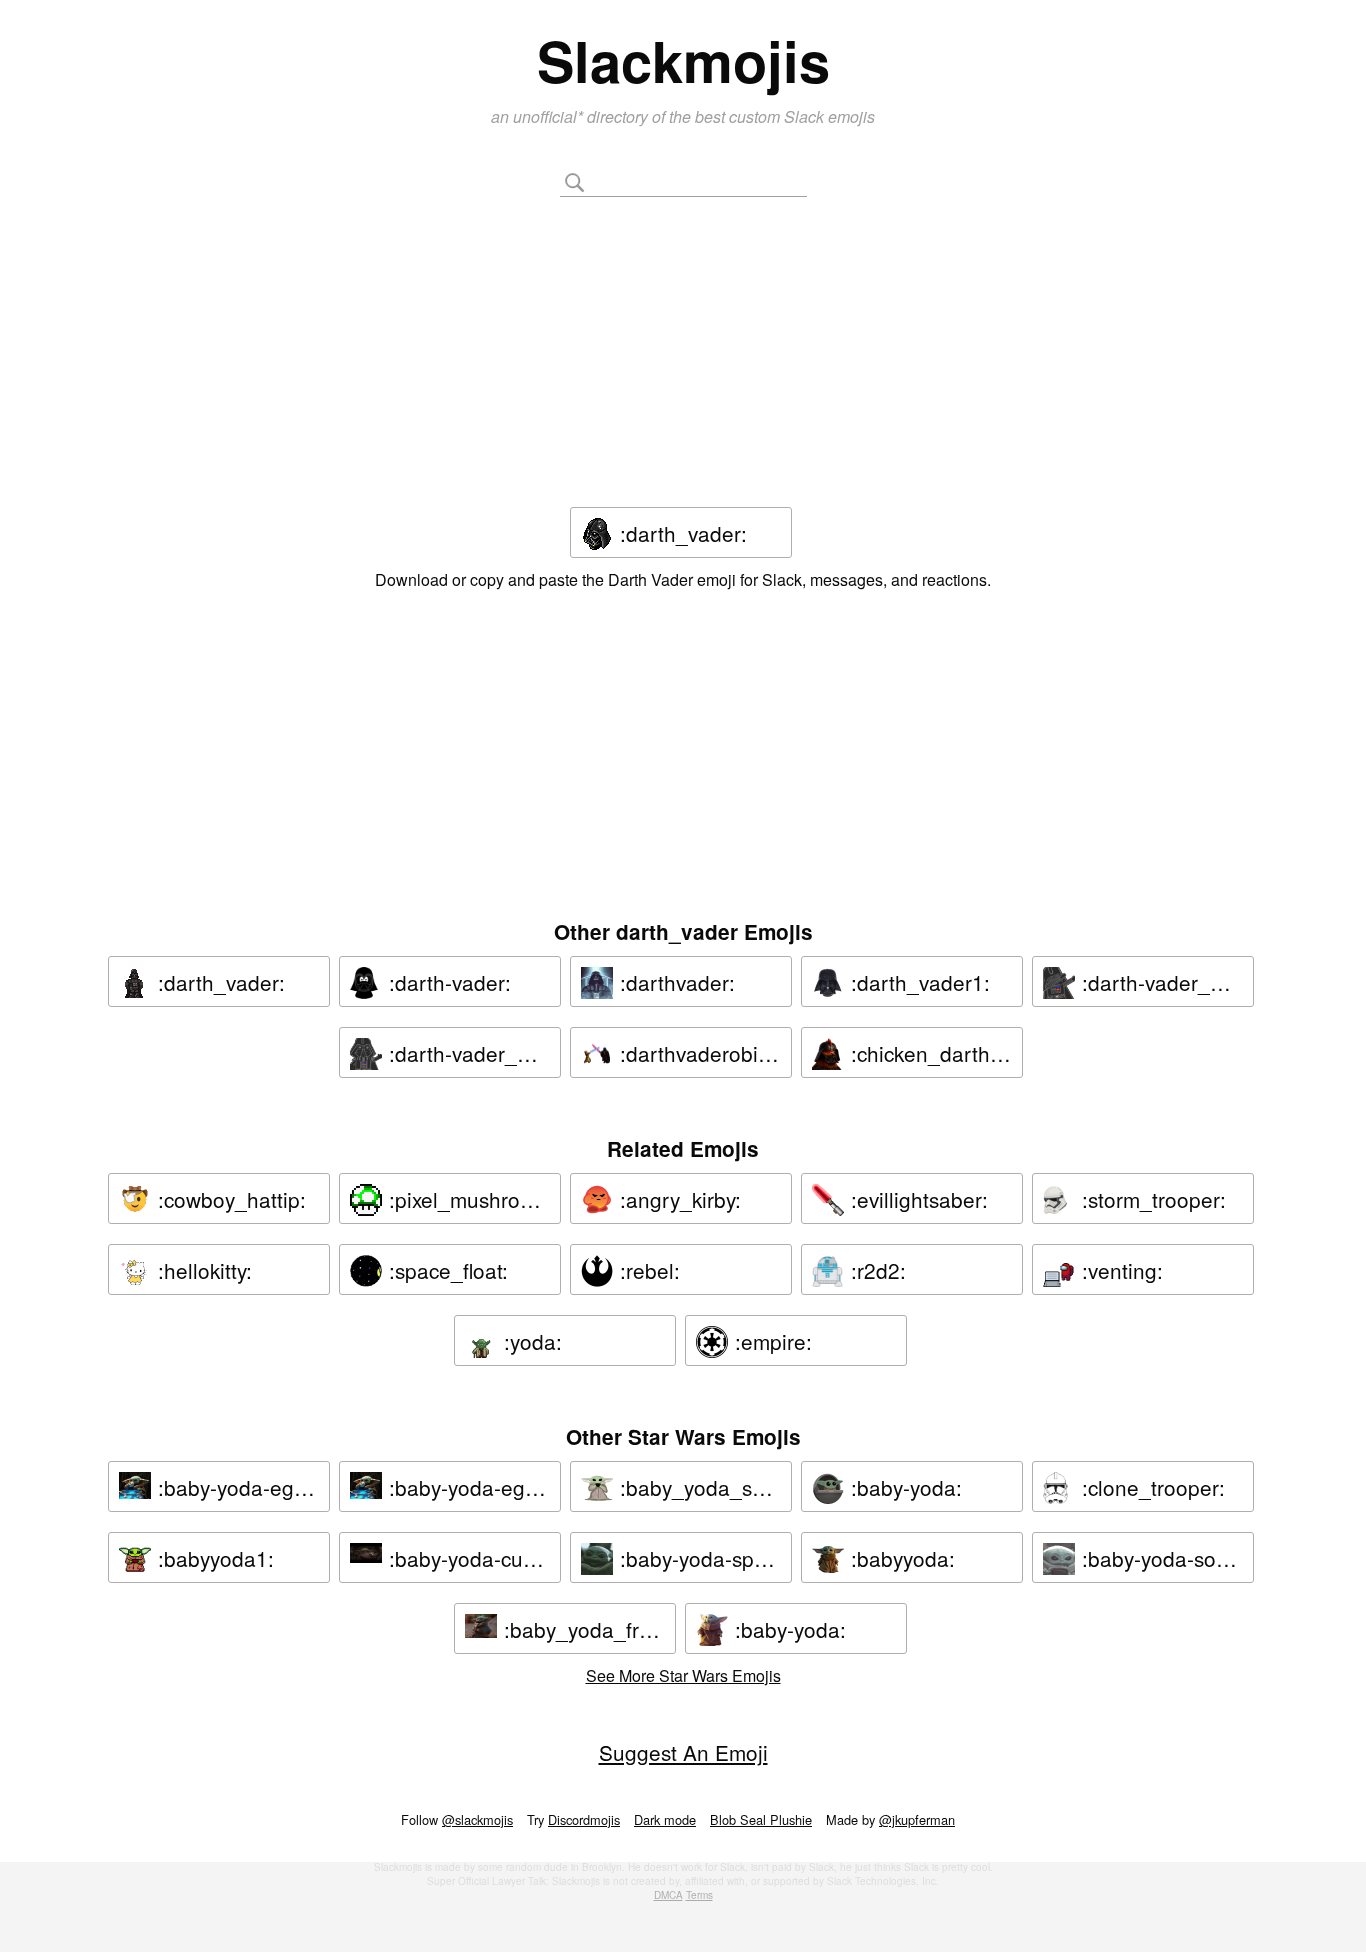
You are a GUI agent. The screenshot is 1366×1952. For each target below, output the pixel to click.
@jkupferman (917, 1819)
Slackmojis (683, 60)
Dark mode (665, 1819)
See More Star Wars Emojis (683, 1675)
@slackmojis (477, 1819)
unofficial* (550, 116)
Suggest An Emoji (683, 1752)
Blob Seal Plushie (761, 1819)
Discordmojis (584, 1819)
